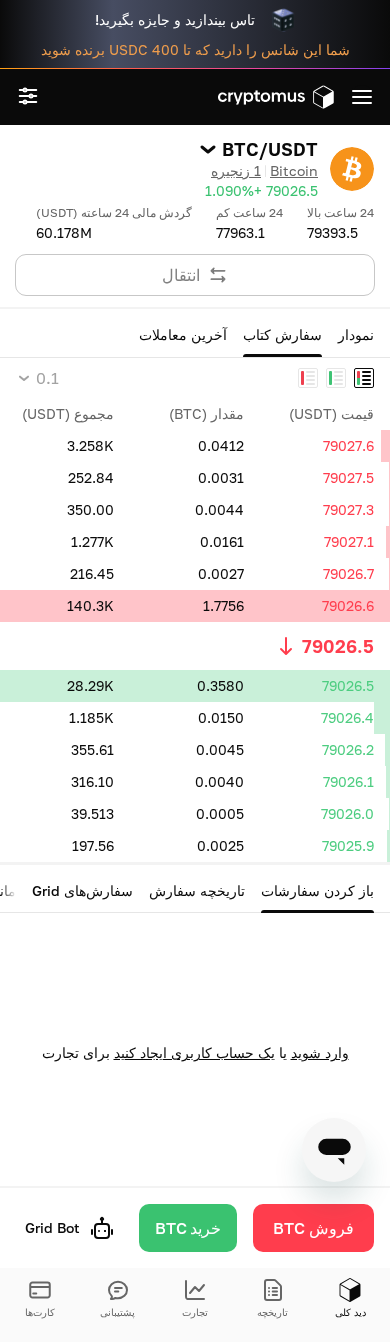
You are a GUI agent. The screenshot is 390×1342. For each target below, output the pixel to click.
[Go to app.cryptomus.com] (276, 97)
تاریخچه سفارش (197, 890)
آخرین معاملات (183, 334)
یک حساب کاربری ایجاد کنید (194, 1052)
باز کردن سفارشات (317, 890)
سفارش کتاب (282, 334)
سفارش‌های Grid (82, 890)
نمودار (356, 334)
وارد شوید (320, 1052)
